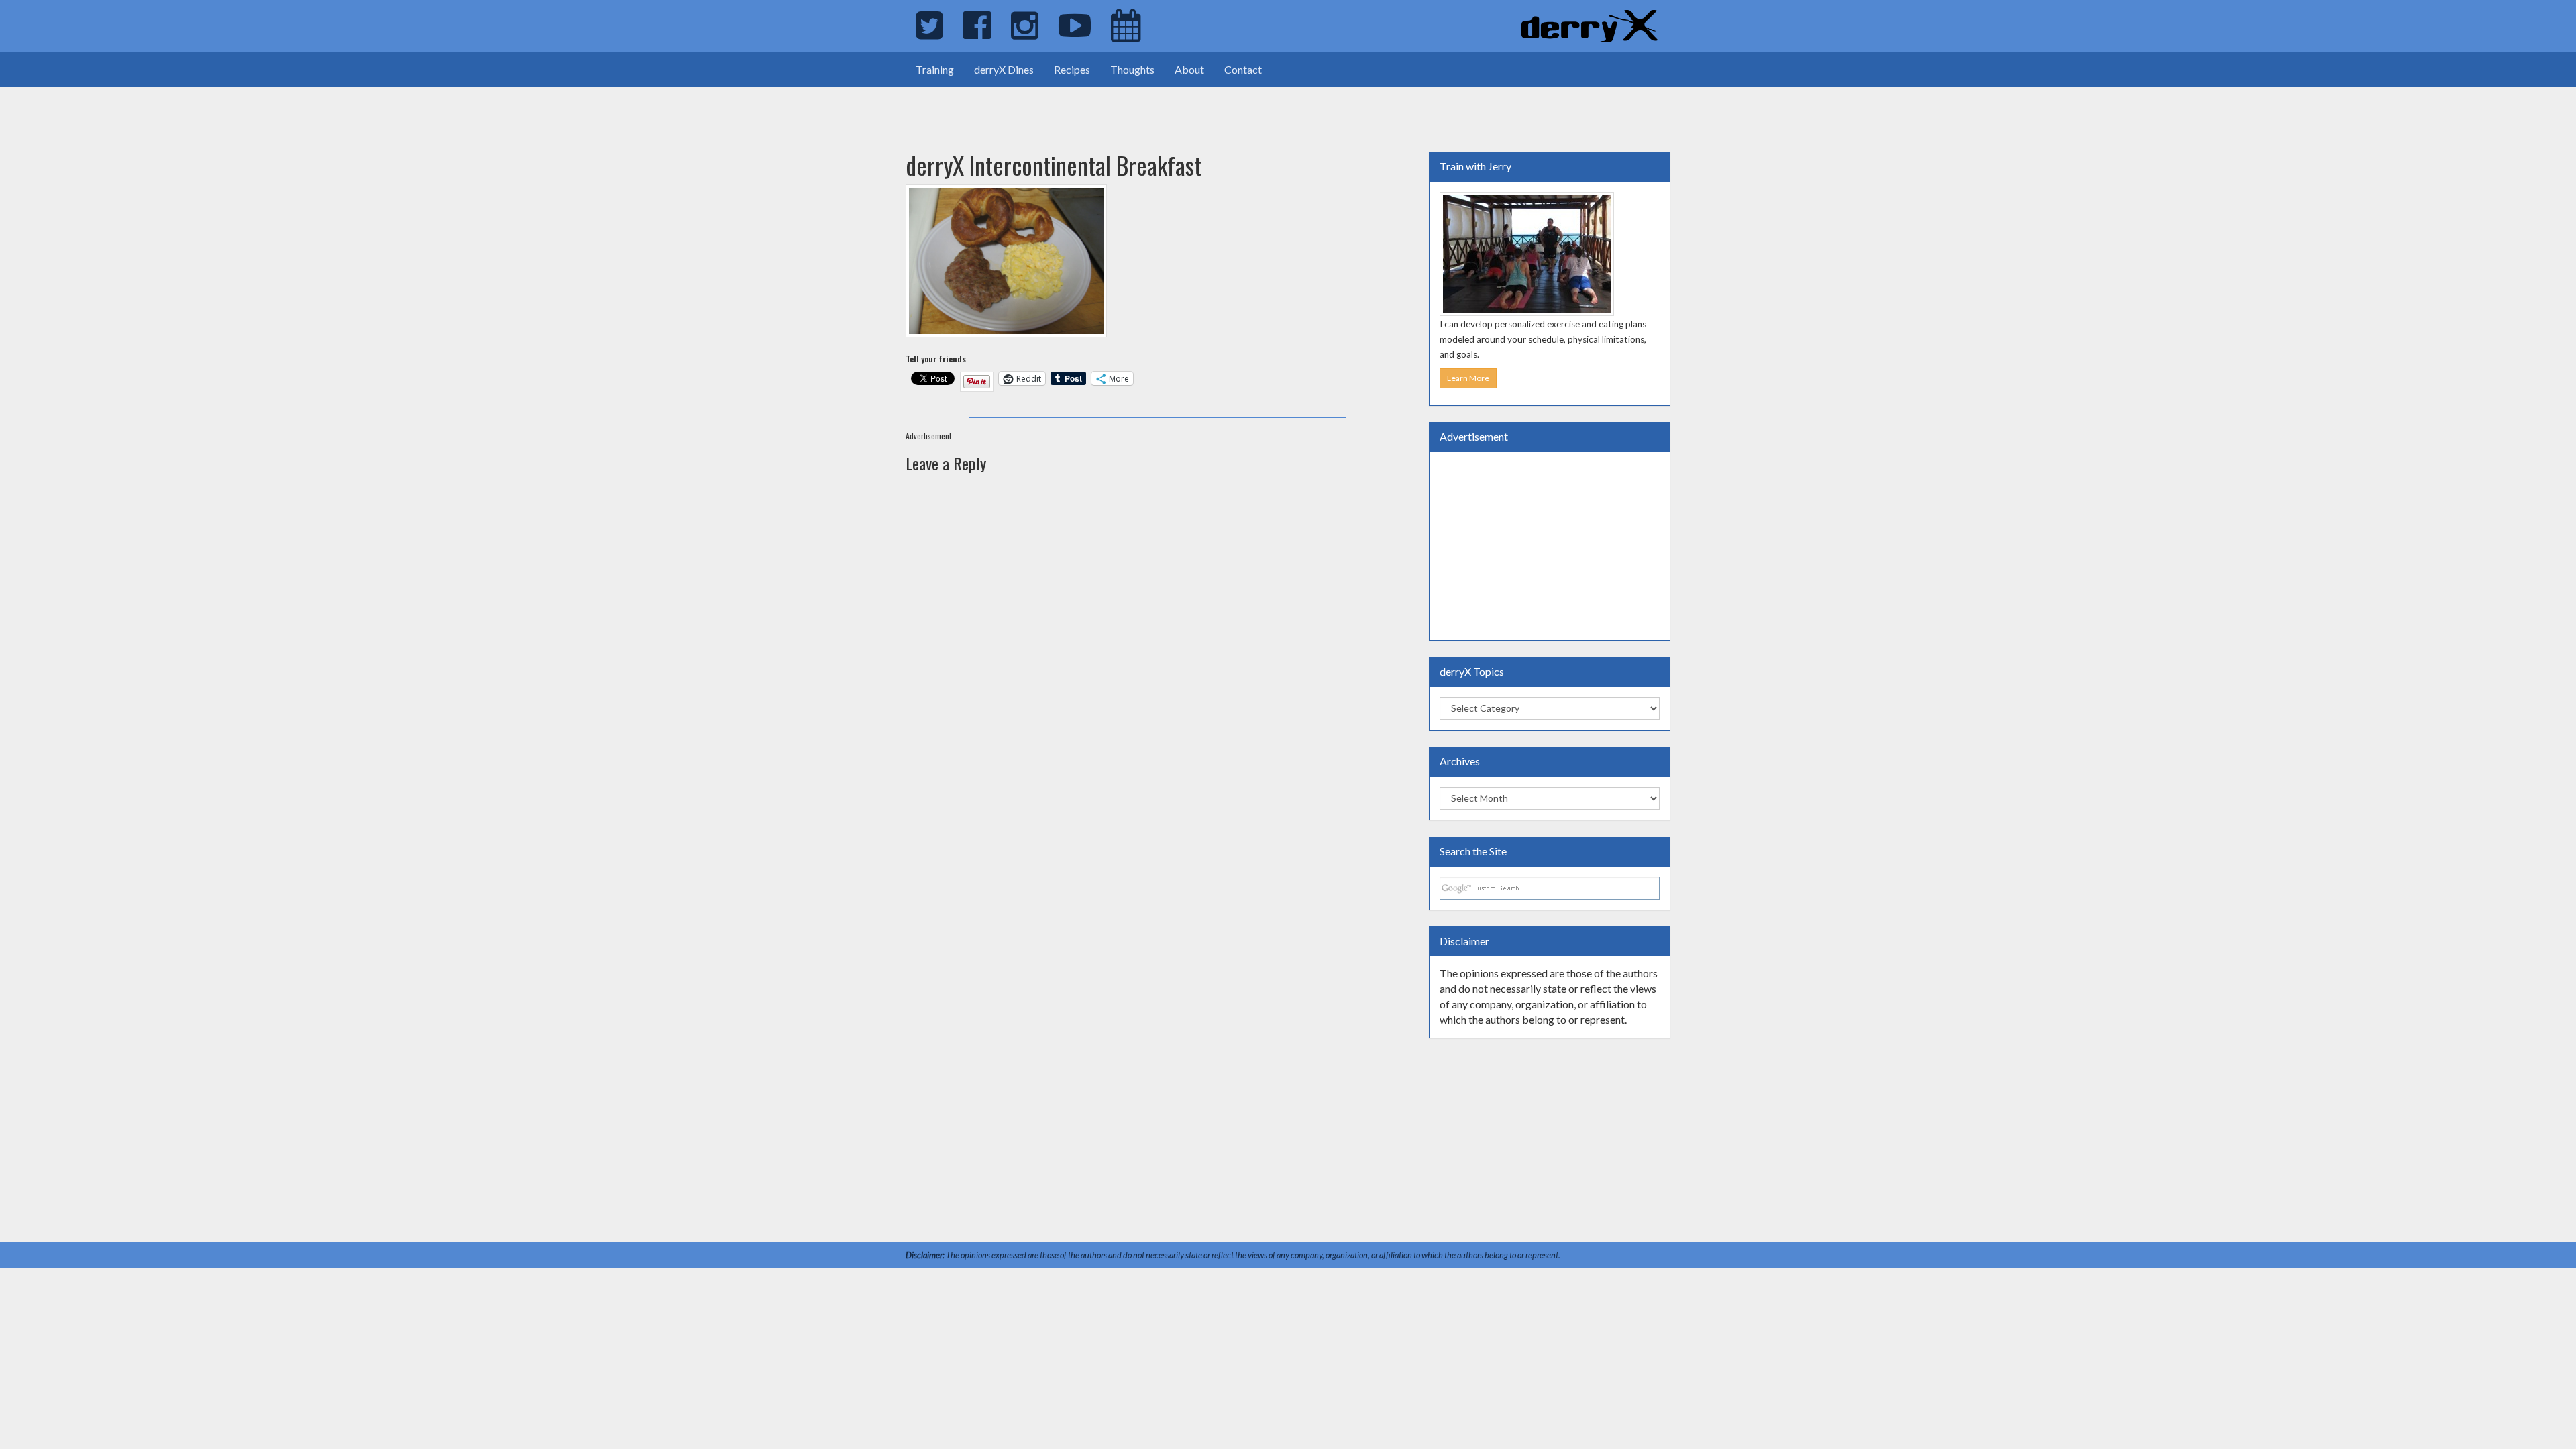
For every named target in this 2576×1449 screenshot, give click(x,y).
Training (935, 69)
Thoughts (1132, 69)
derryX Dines (1004, 69)
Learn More (1468, 378)
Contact (1243, 69)
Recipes (1072, 69)
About (1189, 69)
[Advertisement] (157, 107)
